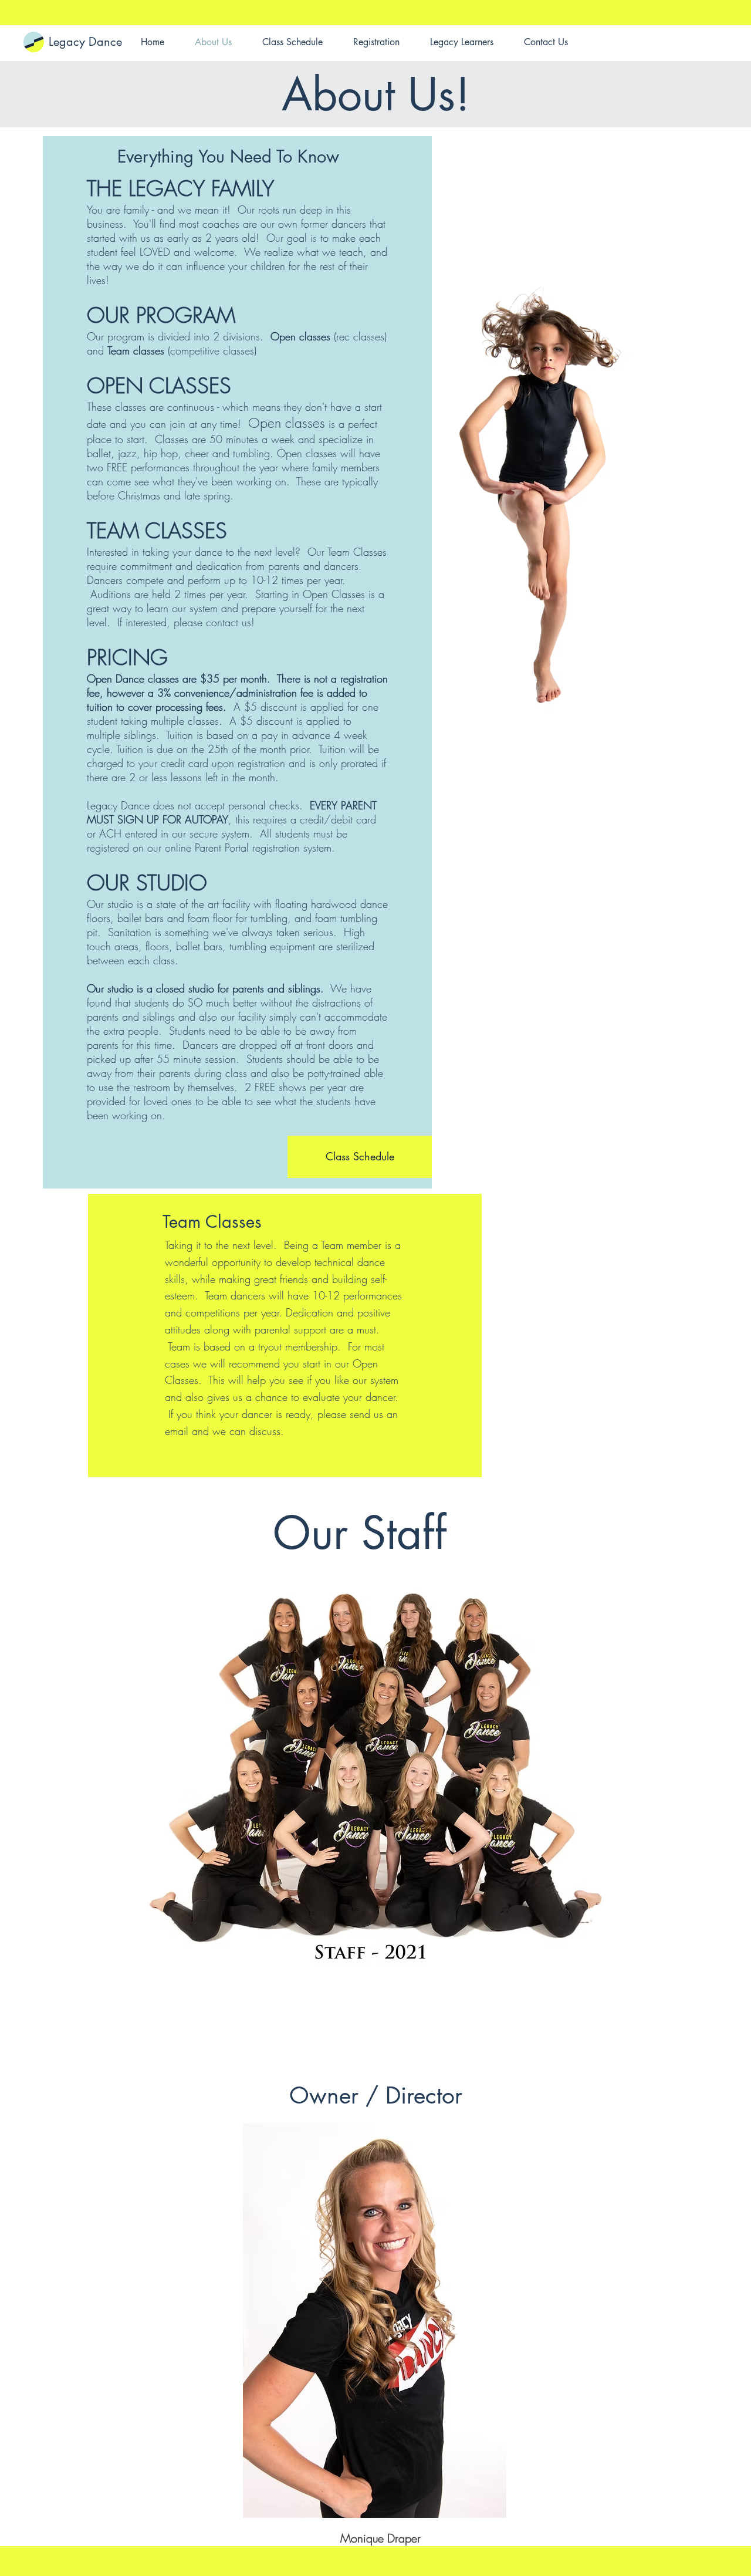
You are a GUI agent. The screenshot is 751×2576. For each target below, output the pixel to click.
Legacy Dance (85, 42)
